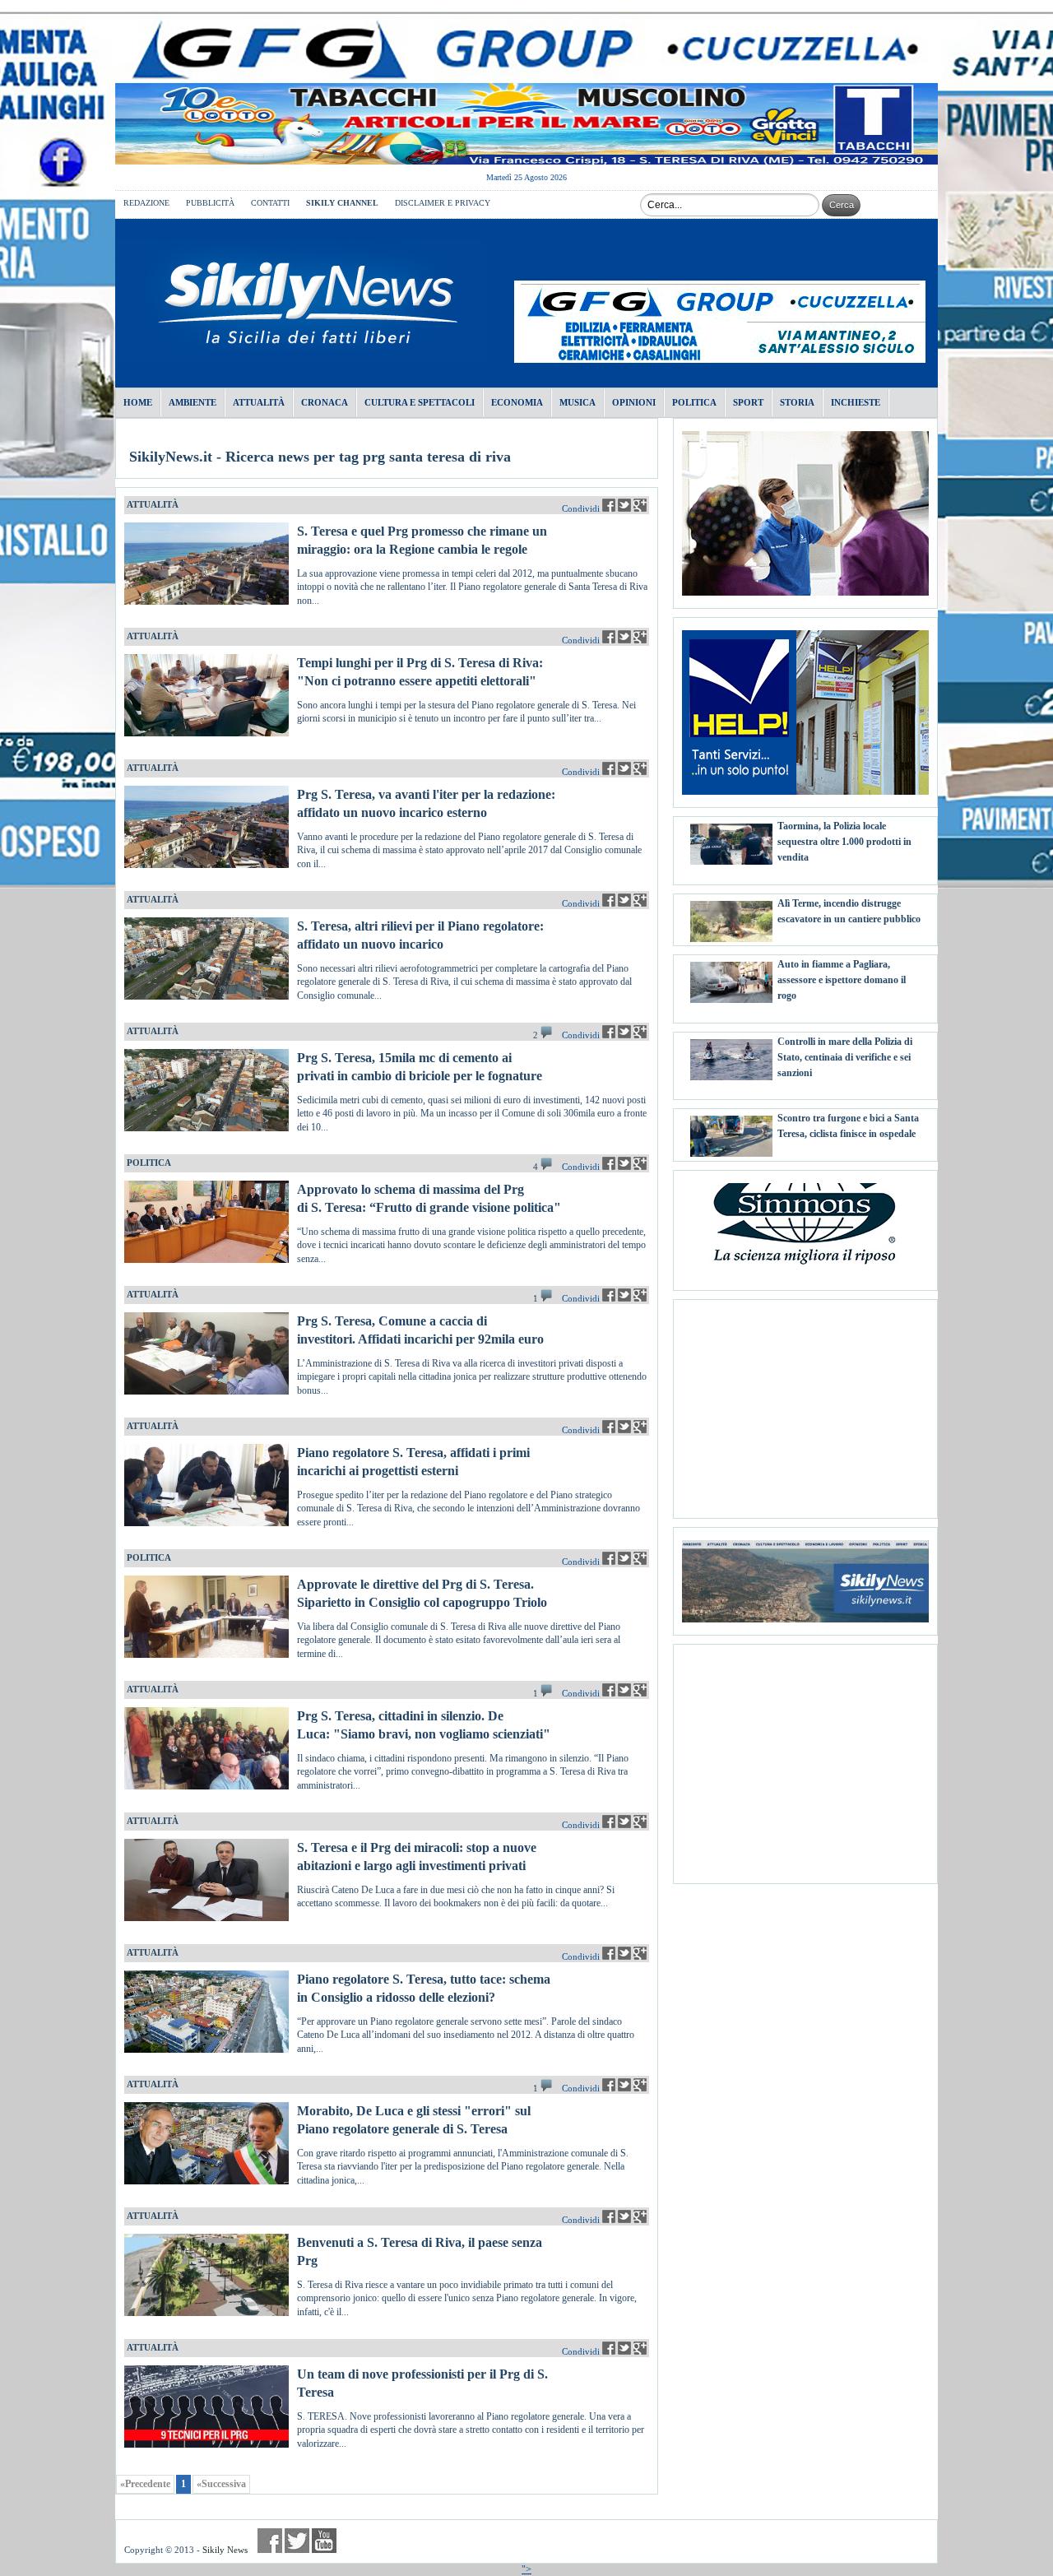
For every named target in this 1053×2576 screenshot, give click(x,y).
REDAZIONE (146, 203)
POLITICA (149, 1163)
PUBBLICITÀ (210, 203)
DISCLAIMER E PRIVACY (443, 203)
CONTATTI (270, 203)
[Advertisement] (805, 1403)
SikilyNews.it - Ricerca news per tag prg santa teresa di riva (320, 457)
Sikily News (225, 2550)
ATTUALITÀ (153, 504)
